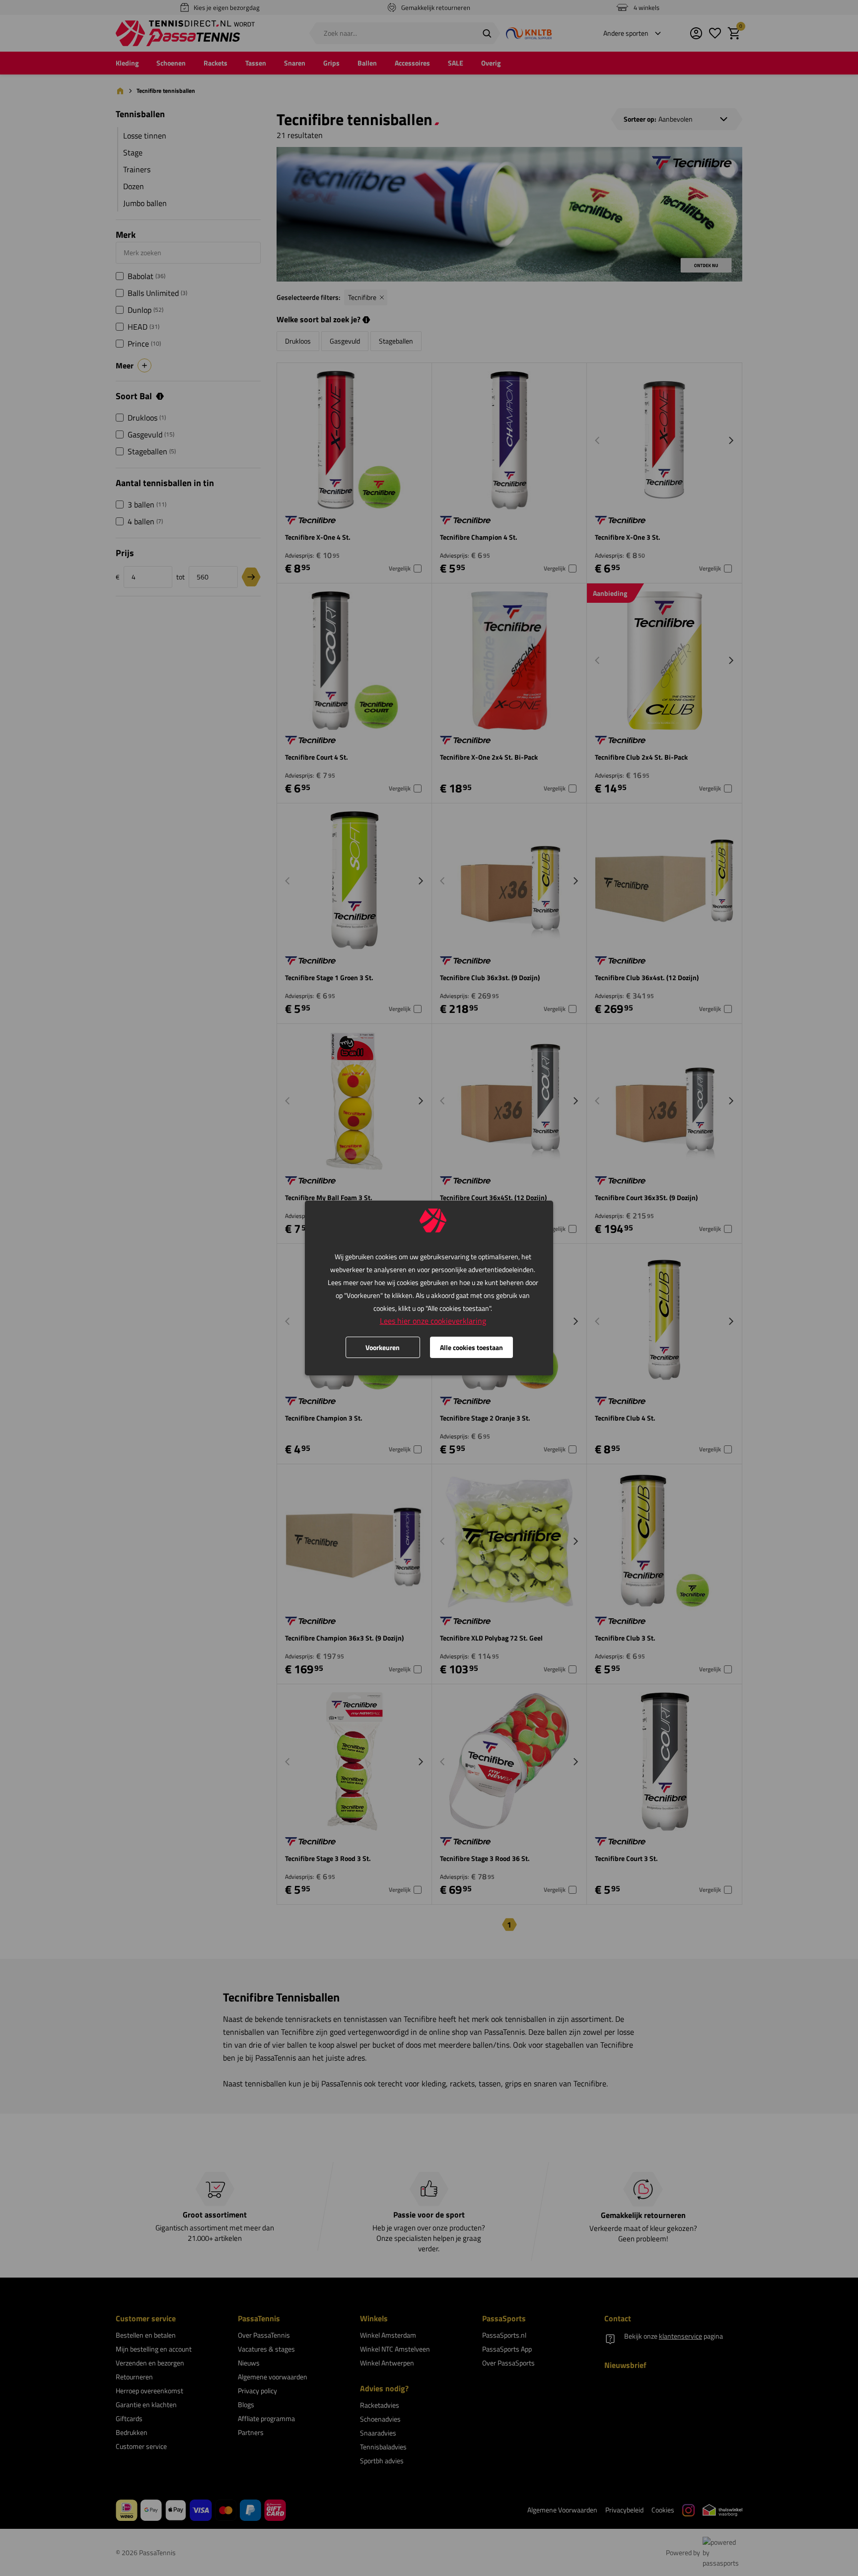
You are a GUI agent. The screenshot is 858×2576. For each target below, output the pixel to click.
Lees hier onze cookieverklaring (433, 1321)
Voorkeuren (383, 1347)
